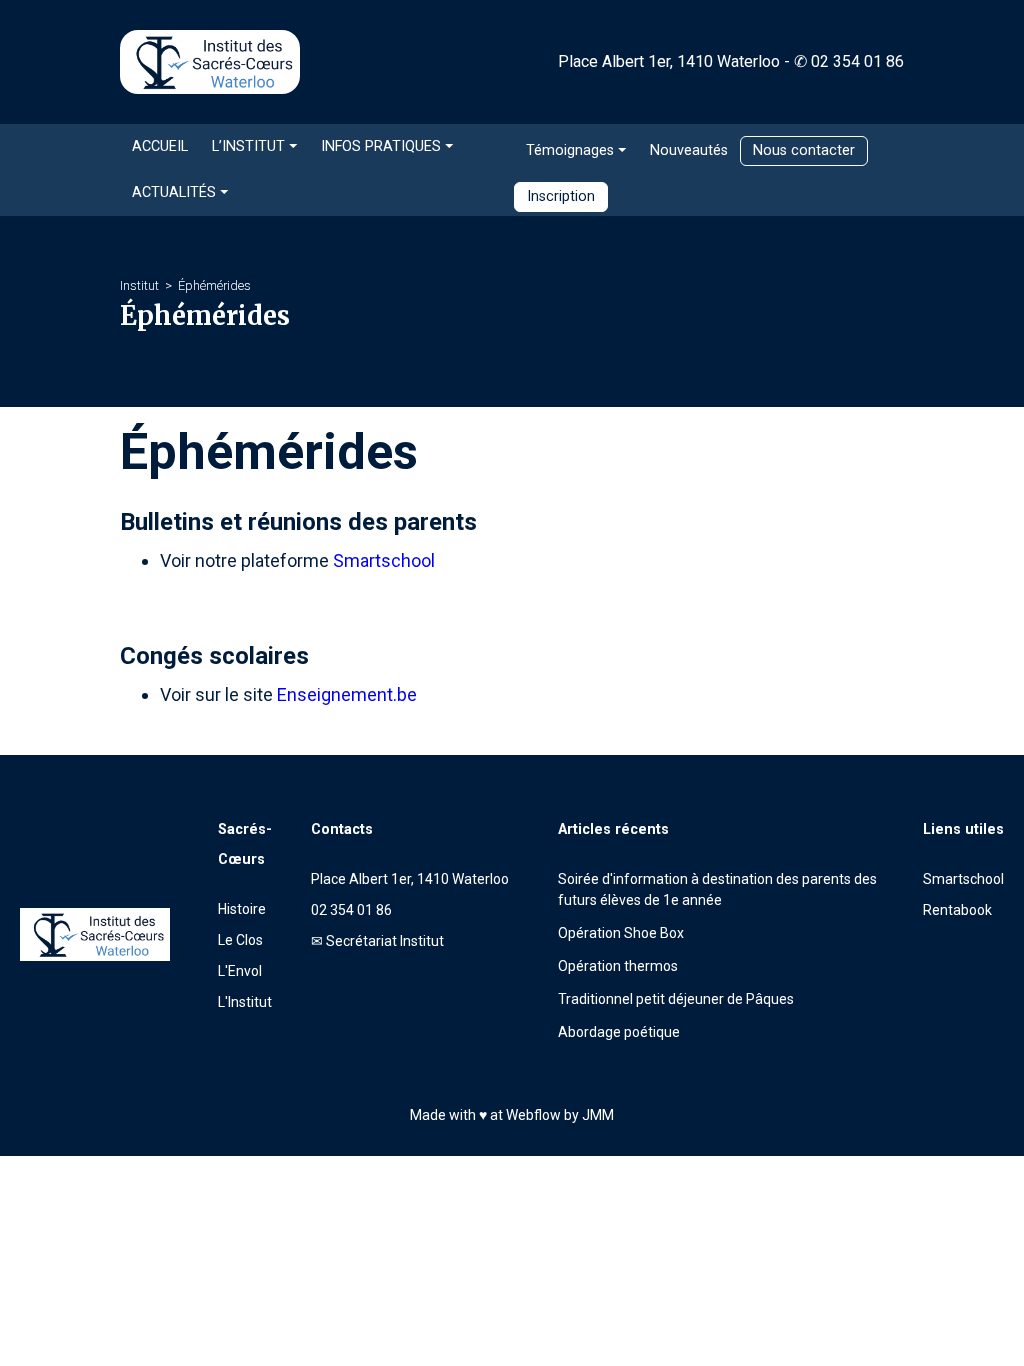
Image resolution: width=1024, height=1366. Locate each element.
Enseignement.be (347, 694)
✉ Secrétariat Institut (377, 941)
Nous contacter (804, 150)
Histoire (242, 909)
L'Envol (240, 971)
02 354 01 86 (857, 61)
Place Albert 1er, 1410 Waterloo (669, 61)
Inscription (561, 196)
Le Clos (240, 940)
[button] (254, 147)
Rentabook (957, 910)
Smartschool (384, 560)
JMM (598, 1115)
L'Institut (245, 1002)
